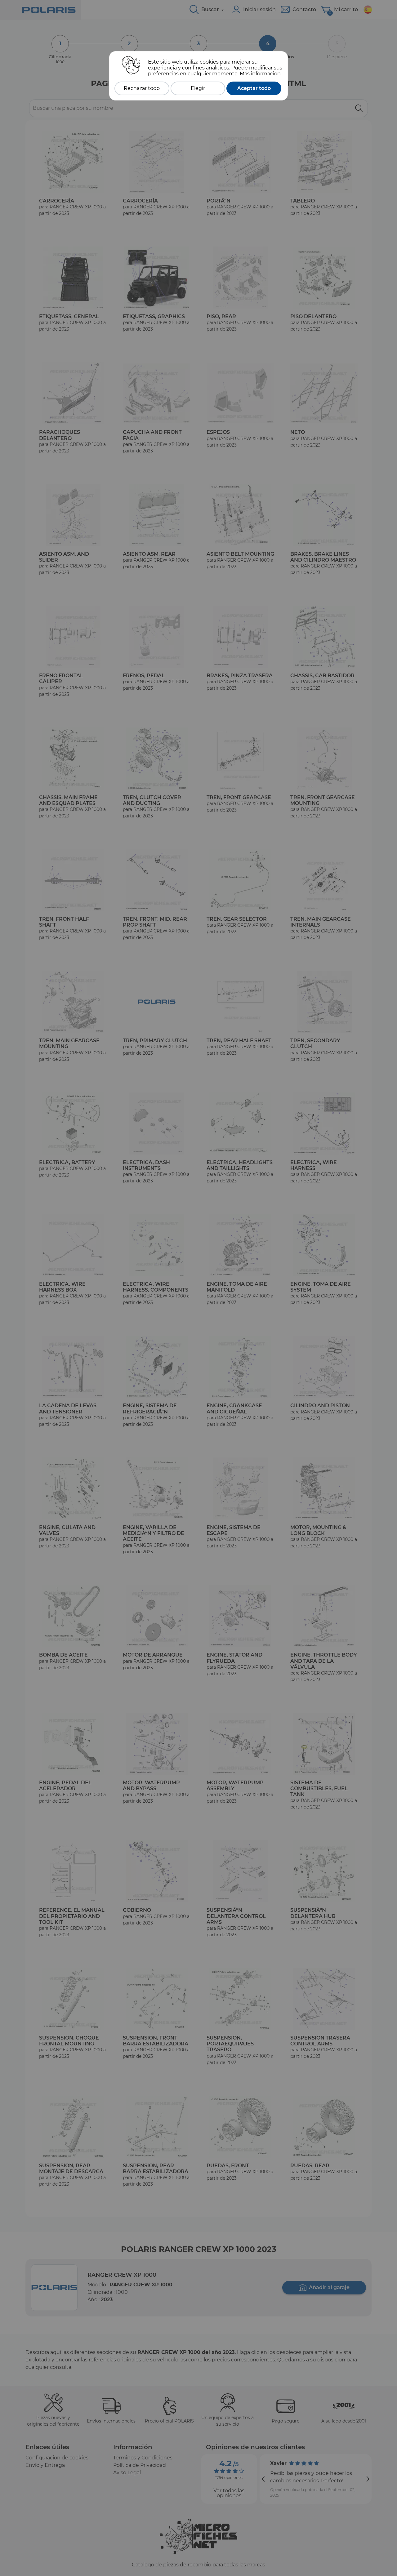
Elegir (198, 88)
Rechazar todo (142, 88)
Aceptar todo (254, 88)
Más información (260, 74)
